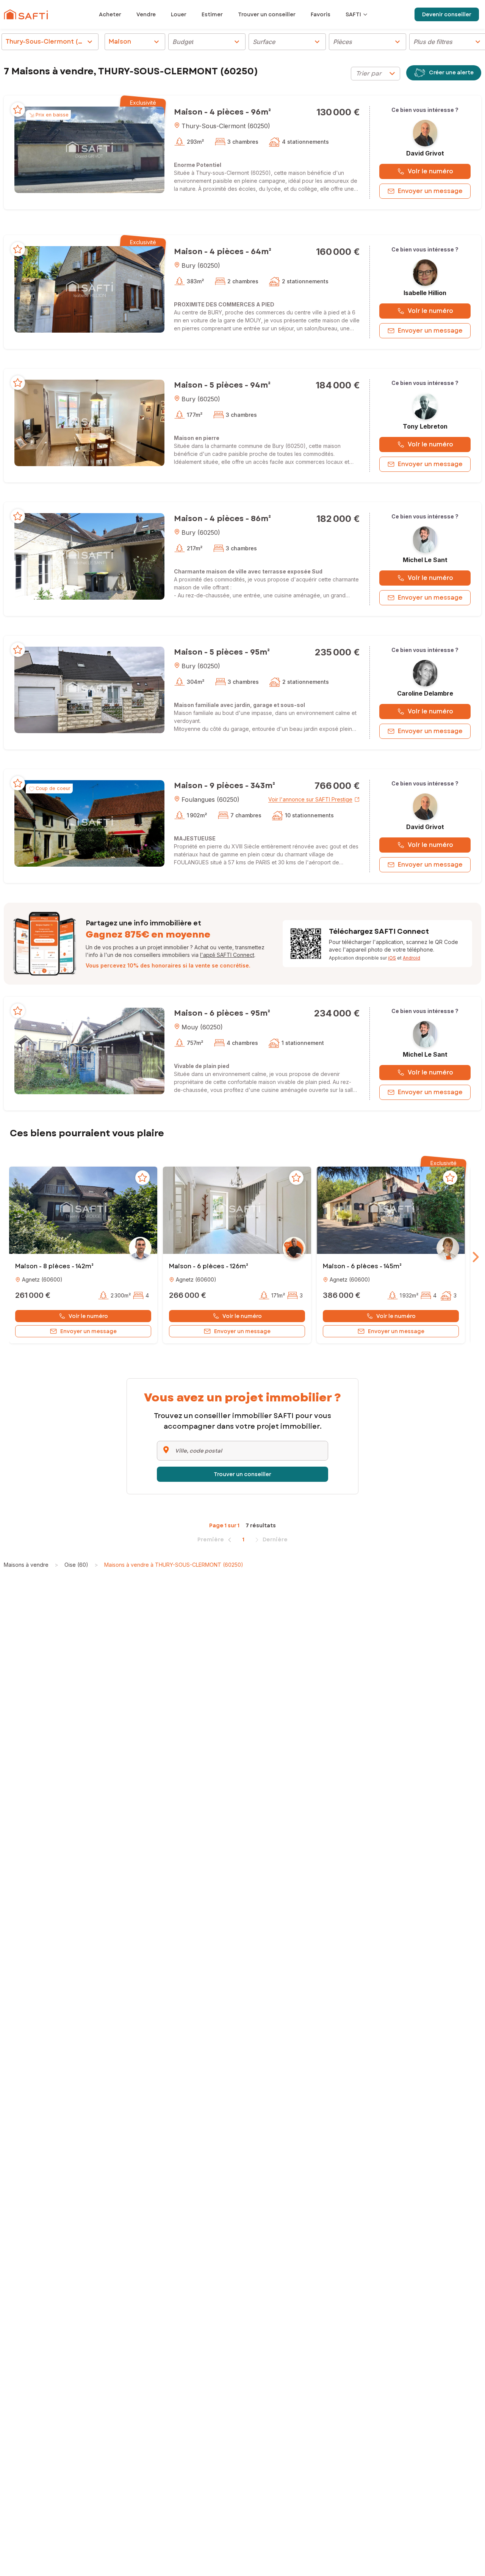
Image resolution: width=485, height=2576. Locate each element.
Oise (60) (76, 1565)
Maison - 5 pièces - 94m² (222, 385)
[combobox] (375, 74)
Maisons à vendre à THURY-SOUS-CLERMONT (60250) (174, 1565)
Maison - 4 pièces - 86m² (222, 519)
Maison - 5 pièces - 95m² (222, 652)
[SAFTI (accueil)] (26, 14)
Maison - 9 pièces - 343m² (225, 786)
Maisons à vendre (26, 1565)
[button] (89, 149)
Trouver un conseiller (242, 1474)
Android (411, 958)
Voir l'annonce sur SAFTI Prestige (310, 799)
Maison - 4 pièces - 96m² (222, 112)
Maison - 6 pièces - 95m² (222, 1013)
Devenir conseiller (447, 14)
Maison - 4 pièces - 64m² (223, 252)
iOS (392, 958)
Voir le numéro (430, 171)
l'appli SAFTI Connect (227, 955)
